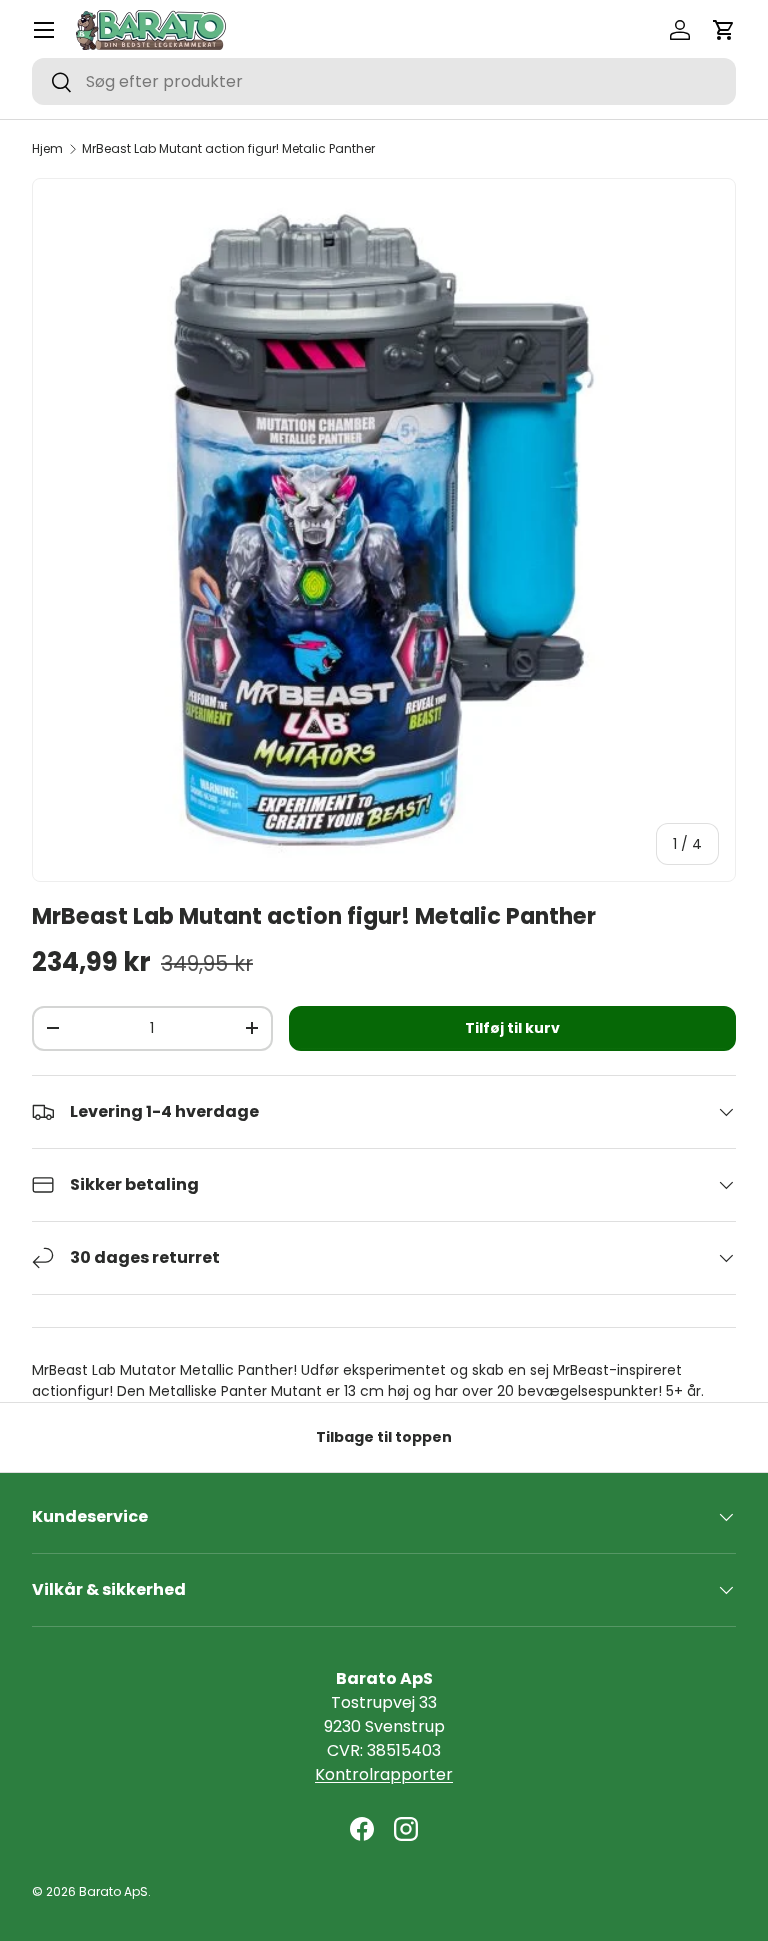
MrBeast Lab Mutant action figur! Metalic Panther (228, 149)
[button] (724, 30)
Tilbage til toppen (384, 1437)
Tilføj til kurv (512, 1028)
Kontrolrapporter (384, 1774)
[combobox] (384, 81)
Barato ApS (113, 1891)
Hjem (47, 149)
